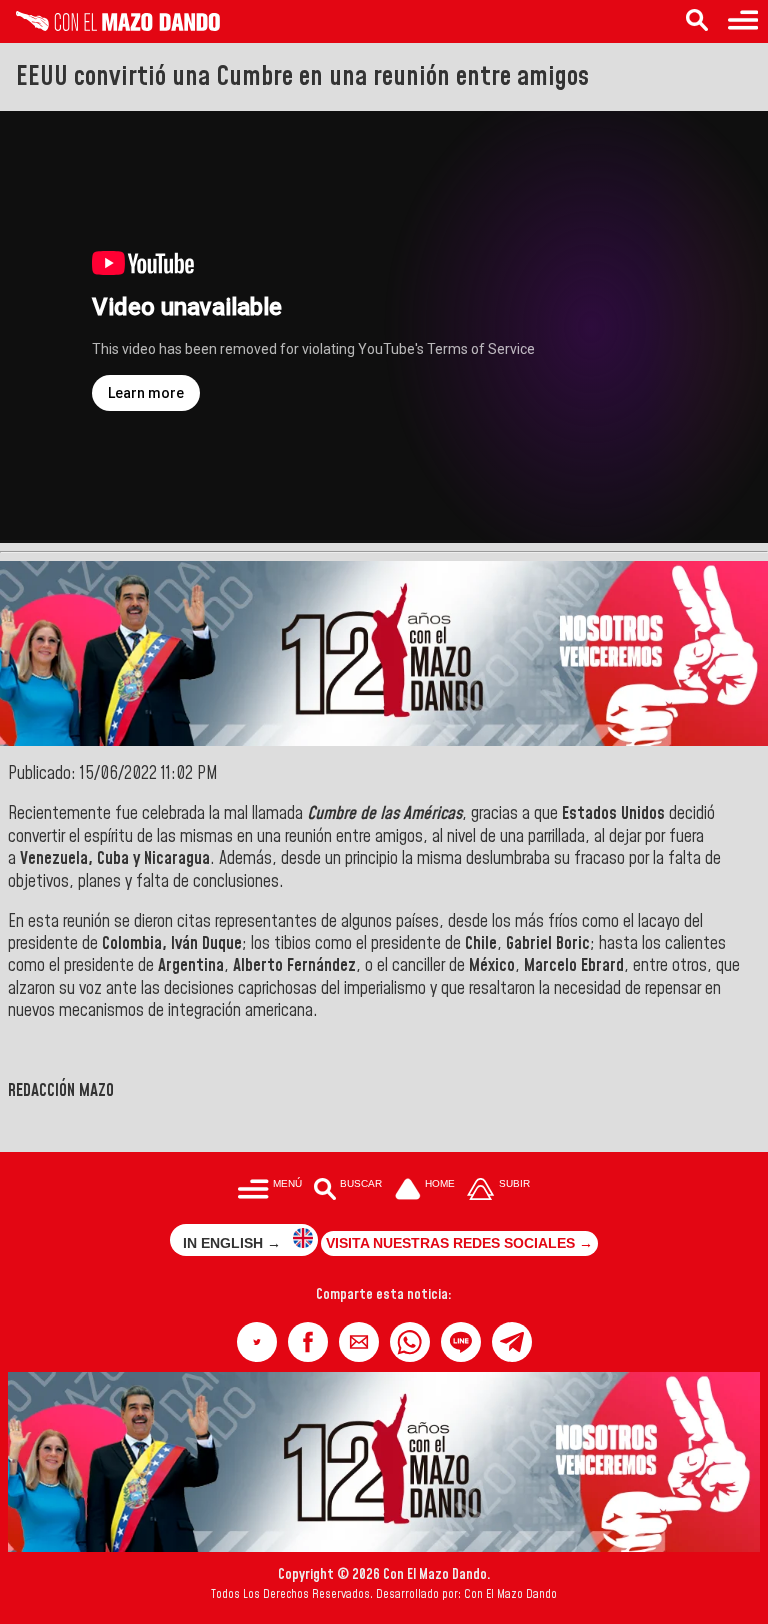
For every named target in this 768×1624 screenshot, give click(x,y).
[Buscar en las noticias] (697, 21)
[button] (257, 1342)
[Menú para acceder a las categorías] (743, 21)
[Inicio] (110, 26)
